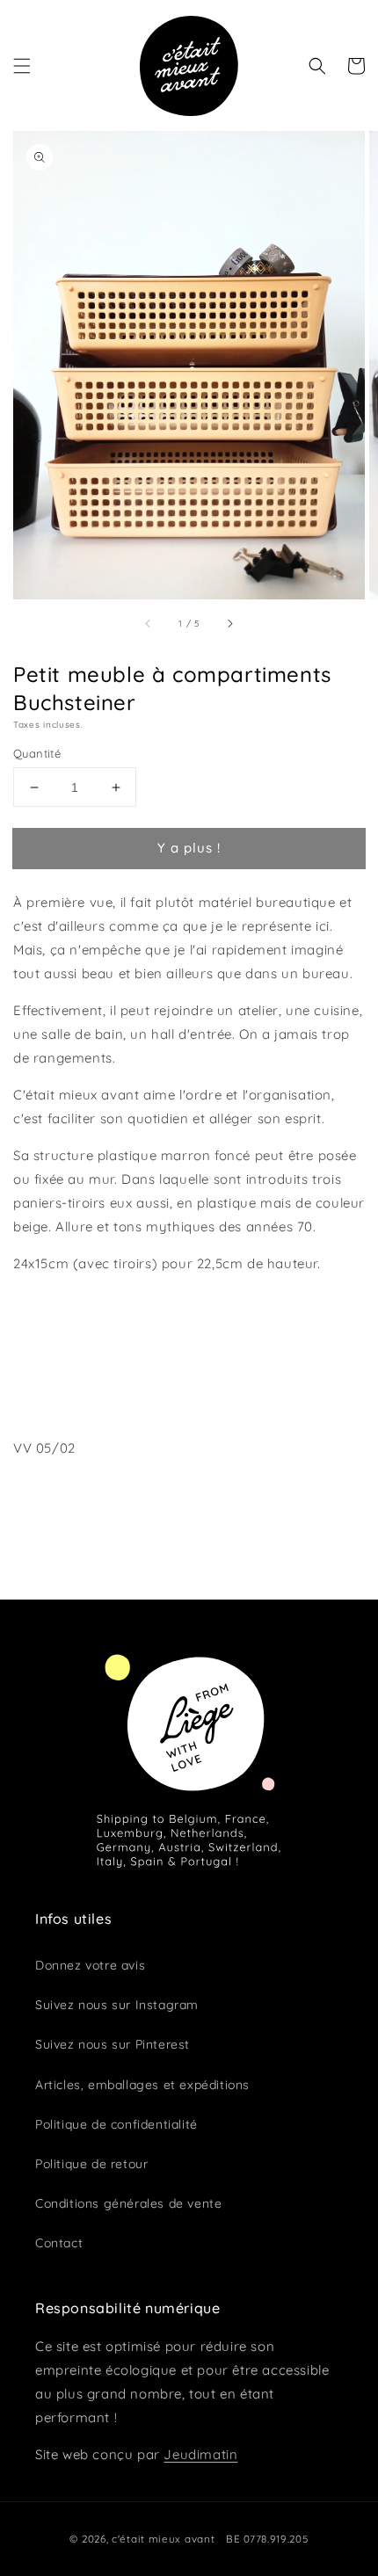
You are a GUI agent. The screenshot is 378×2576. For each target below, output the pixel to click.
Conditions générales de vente (128, 2203)
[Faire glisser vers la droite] (229, 623)
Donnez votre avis (90, 1965)
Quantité (37, 753)
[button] (22, 66)
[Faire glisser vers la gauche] (149, 623)
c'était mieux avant (163, 2539)
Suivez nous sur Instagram (117, 2005)
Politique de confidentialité (116, 2124)
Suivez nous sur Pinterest (113, 2044)
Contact (59, 2243)
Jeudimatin (200, 2454)
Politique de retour (91, 2164)
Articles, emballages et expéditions (142, 2085)
